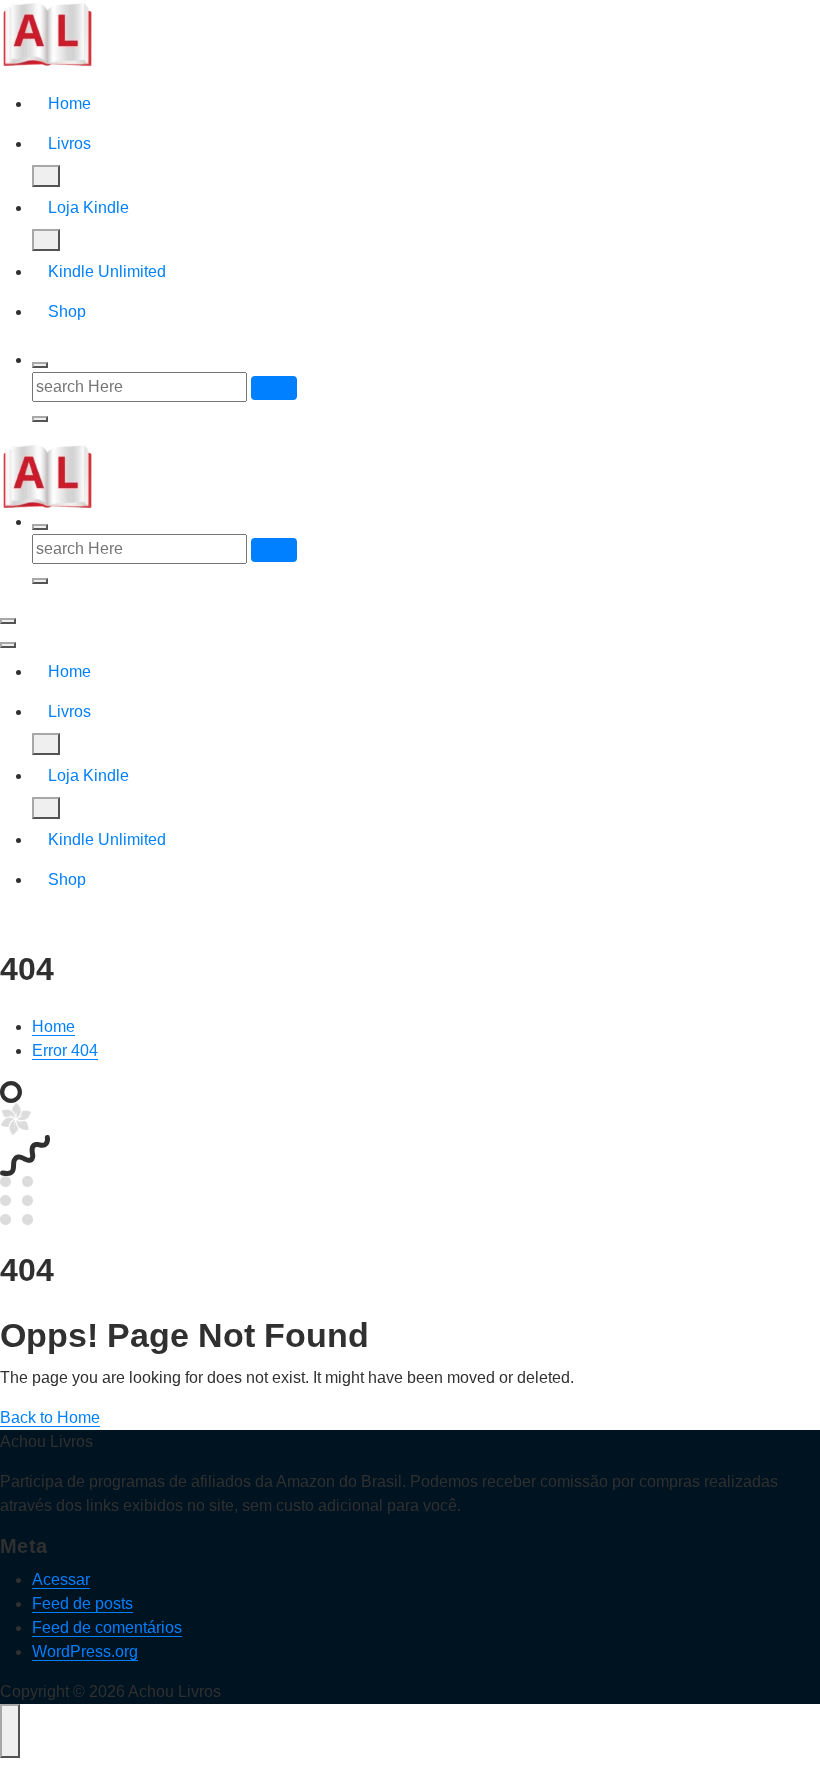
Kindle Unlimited (107, 271)
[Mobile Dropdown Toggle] (46, 176)
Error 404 (65, 1050)
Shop (67, 311)
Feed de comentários (107, 1627)
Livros (69, 143)
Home (69, 103)
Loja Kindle (88, 207)
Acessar (61, 1579)
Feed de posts (82, 1603)
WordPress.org (85, 1651)
